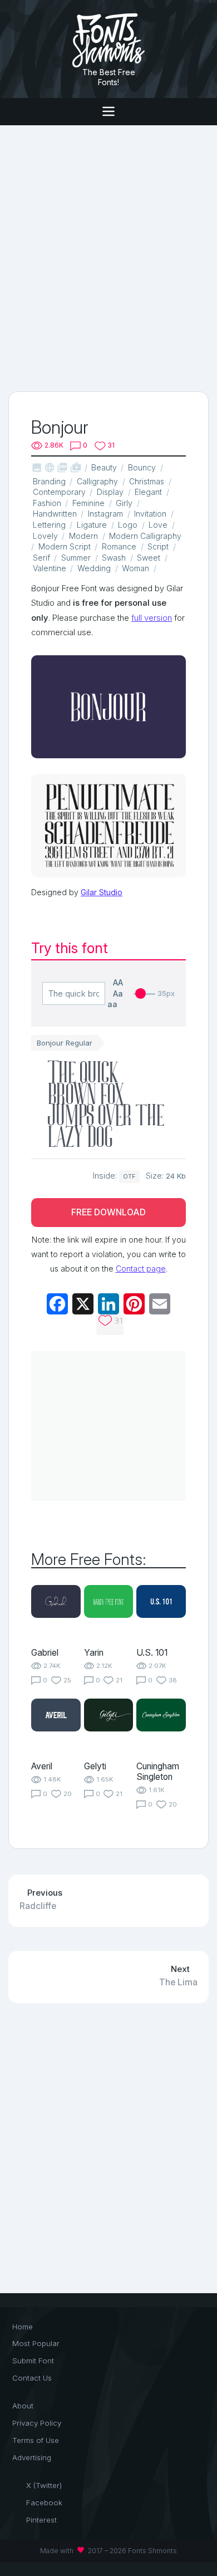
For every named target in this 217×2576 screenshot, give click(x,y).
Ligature (92, 525)
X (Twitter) (44, 2485)
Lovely (45, 536)
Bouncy (142, 467)
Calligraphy (97, 481)
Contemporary (59, 492)
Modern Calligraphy (145, 536)
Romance (119, 546)
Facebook (44, 2503)
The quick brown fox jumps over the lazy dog (106, 1104)
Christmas (147, 481)
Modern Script (65, 546)
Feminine (88, 503)
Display (110, 492)
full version (152, 618)
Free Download (108, 1212)
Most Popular (36, 2343)
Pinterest (41, 2520)
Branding (49, 481)
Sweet (149, 558)
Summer (76, 558)
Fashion (47, 503)
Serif (41, 558)
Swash (114, 558)
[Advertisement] (108, 257)
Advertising (32, 2457)
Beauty (104, 467)
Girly (124, 503)
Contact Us (32, 2378)
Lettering (49, 525)
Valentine (50, 568)
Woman (135, 568)
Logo (128, 525)
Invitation (150, 514)
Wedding (94, 568)
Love (158, 525)
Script (158, 546)
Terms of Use (36, 2440)
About (23, 2406)
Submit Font (33, 2361)
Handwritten (55, 514)
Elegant (148, 492)
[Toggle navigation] (108, 112)
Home (23, 2327)
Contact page (141, 1269)
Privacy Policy (37, 2423)
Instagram (105, 514)
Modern (83, 536)
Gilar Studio (102, 892)
